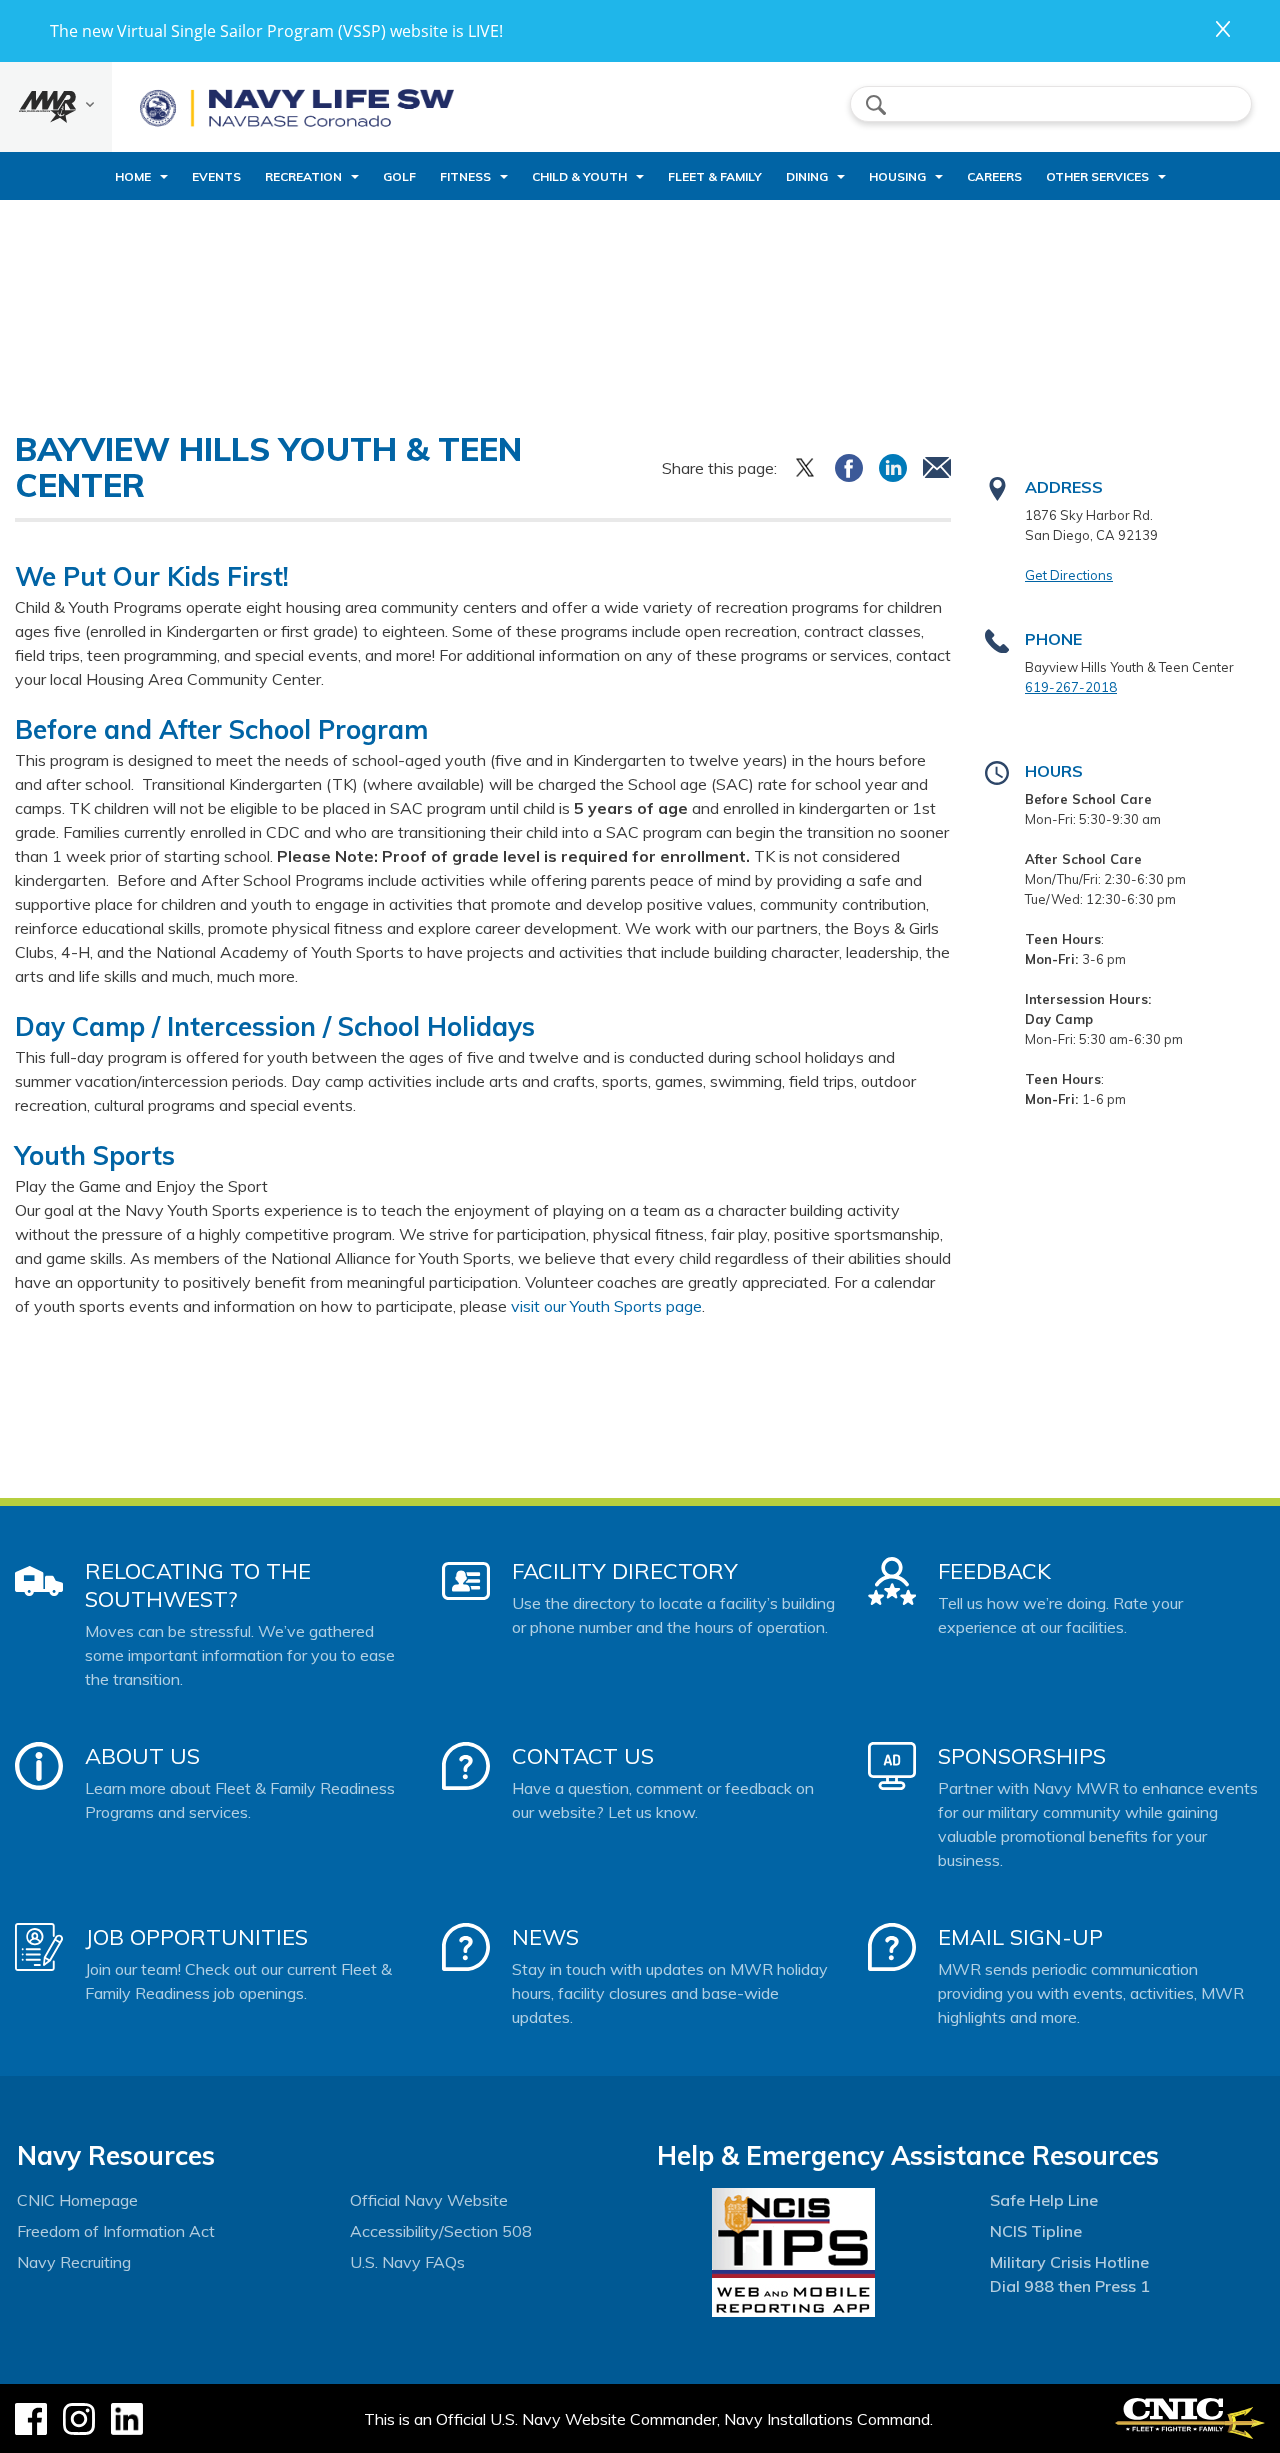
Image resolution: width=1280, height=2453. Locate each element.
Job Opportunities (196, 1937)
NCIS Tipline (1036, 2231)
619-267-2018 (1071, 687)
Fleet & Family (715, 176)
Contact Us (583, 1756)
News (545, 1937)
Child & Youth (579, 176)
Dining (807, 176)
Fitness (465, 176)
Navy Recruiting (74, 2262)
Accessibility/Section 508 (441, 2231)
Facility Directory (625, 1571)
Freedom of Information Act (116, 2231)
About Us (142, 1756)
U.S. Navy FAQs (407, 2262)
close (1223, 29)
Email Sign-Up (1020, 1937)
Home (133, 176)
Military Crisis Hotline (1069, 2262)
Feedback (994, 1571)
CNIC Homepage (77, 2200)
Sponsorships (1022, 1756)
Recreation (303, 176)
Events (216, 176)
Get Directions (1069, 575)
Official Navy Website (429, 2200)
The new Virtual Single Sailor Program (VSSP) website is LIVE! (276, 31)
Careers (994, 176)
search (876, 105)
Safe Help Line (1044, 2200)
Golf (399, 176)
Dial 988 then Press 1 (1070, 2286)
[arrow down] (56, 107)
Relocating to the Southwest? (198, 1585)
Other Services (1097, 176)
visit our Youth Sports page (606, 1306)
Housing (897, 176)
